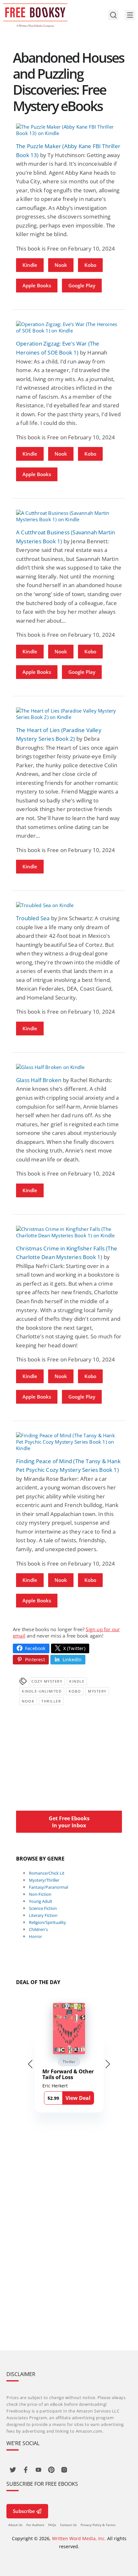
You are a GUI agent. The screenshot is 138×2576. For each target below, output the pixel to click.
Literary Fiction (43, 1915)
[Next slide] (108, 2064)
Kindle (30, 265)
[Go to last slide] (30, 2064)
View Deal (78, 2098)
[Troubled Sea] (69, 905)
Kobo (90, 265)
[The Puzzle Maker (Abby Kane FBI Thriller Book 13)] (69, 130)
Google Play (82, 285)
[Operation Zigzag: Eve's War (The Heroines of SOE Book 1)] (69, 327)
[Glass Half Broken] (69, 1067)
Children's (38, 1929)
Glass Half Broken (39, 1080)
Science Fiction (43, 1908)
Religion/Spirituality (47, 1922)
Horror (35, 1936)
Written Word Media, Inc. (79, 2538)
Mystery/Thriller (44, 1880)
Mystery (97, 1691)
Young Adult (41, 1901)
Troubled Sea (33, 918)
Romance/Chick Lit (47, 1873)
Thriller (51, 1701)
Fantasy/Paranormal (48, 1887)
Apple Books (37, 285)
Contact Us (68, 2525)
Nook (61, 265)
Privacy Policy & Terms (98, 2525)
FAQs (52, 2525)
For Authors (35, 2525)
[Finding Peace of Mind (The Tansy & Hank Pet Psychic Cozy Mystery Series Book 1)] (69, 1442)
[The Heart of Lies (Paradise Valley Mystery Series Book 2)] (69, 714)
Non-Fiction (40, 1894)
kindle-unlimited (42, 1691)
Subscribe (24, 2511)
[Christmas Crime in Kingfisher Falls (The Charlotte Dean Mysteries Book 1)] (69, 1232)
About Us (15, 2525)
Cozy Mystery (47, 1681)
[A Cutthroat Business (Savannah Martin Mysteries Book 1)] (69, 516)
